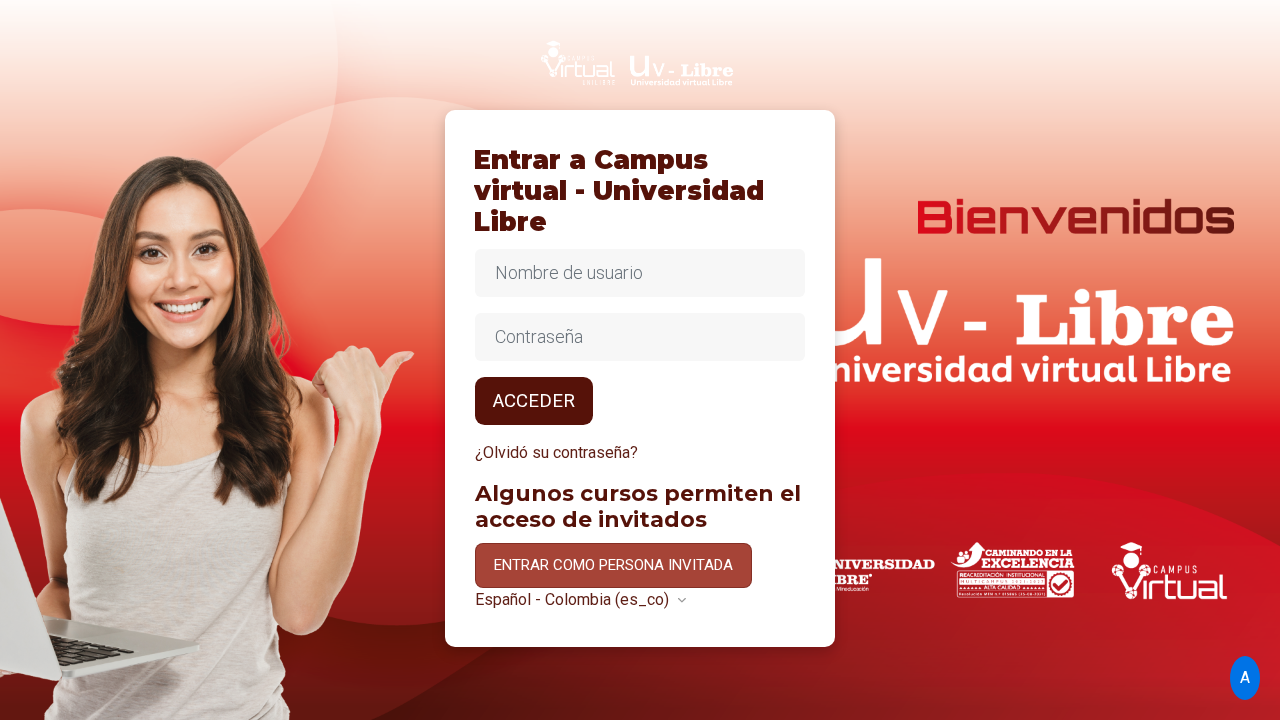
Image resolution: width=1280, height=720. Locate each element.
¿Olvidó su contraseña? (556, 452)
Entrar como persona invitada (613, 565)
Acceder (534, 401)
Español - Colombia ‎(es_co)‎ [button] (574, 599)
